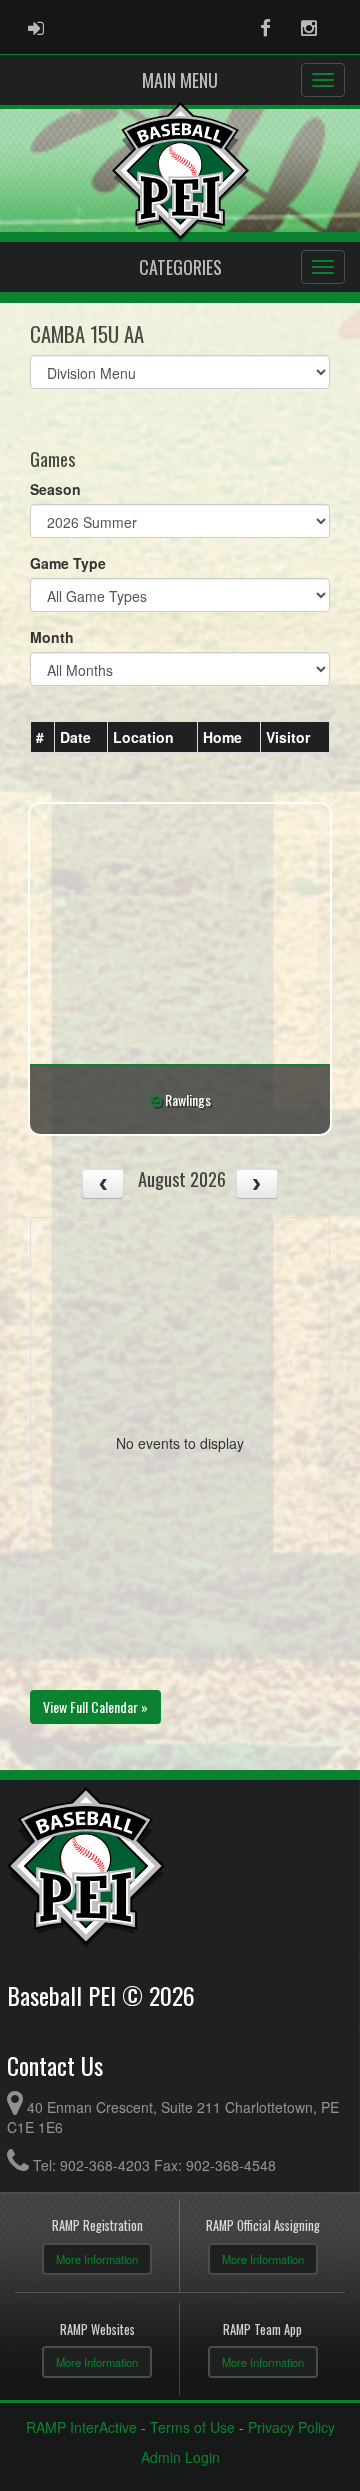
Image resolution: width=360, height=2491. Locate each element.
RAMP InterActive (81, 2427)
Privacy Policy (291, 2427)
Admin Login (180, 2457)
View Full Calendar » (95, 1706)
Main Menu (180, 80)
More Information (97, 2259)
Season (55, 489)
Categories (180, 267)
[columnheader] (43, 738)
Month (52, 637)
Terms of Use (192, 2427)
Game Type (68, 563)
